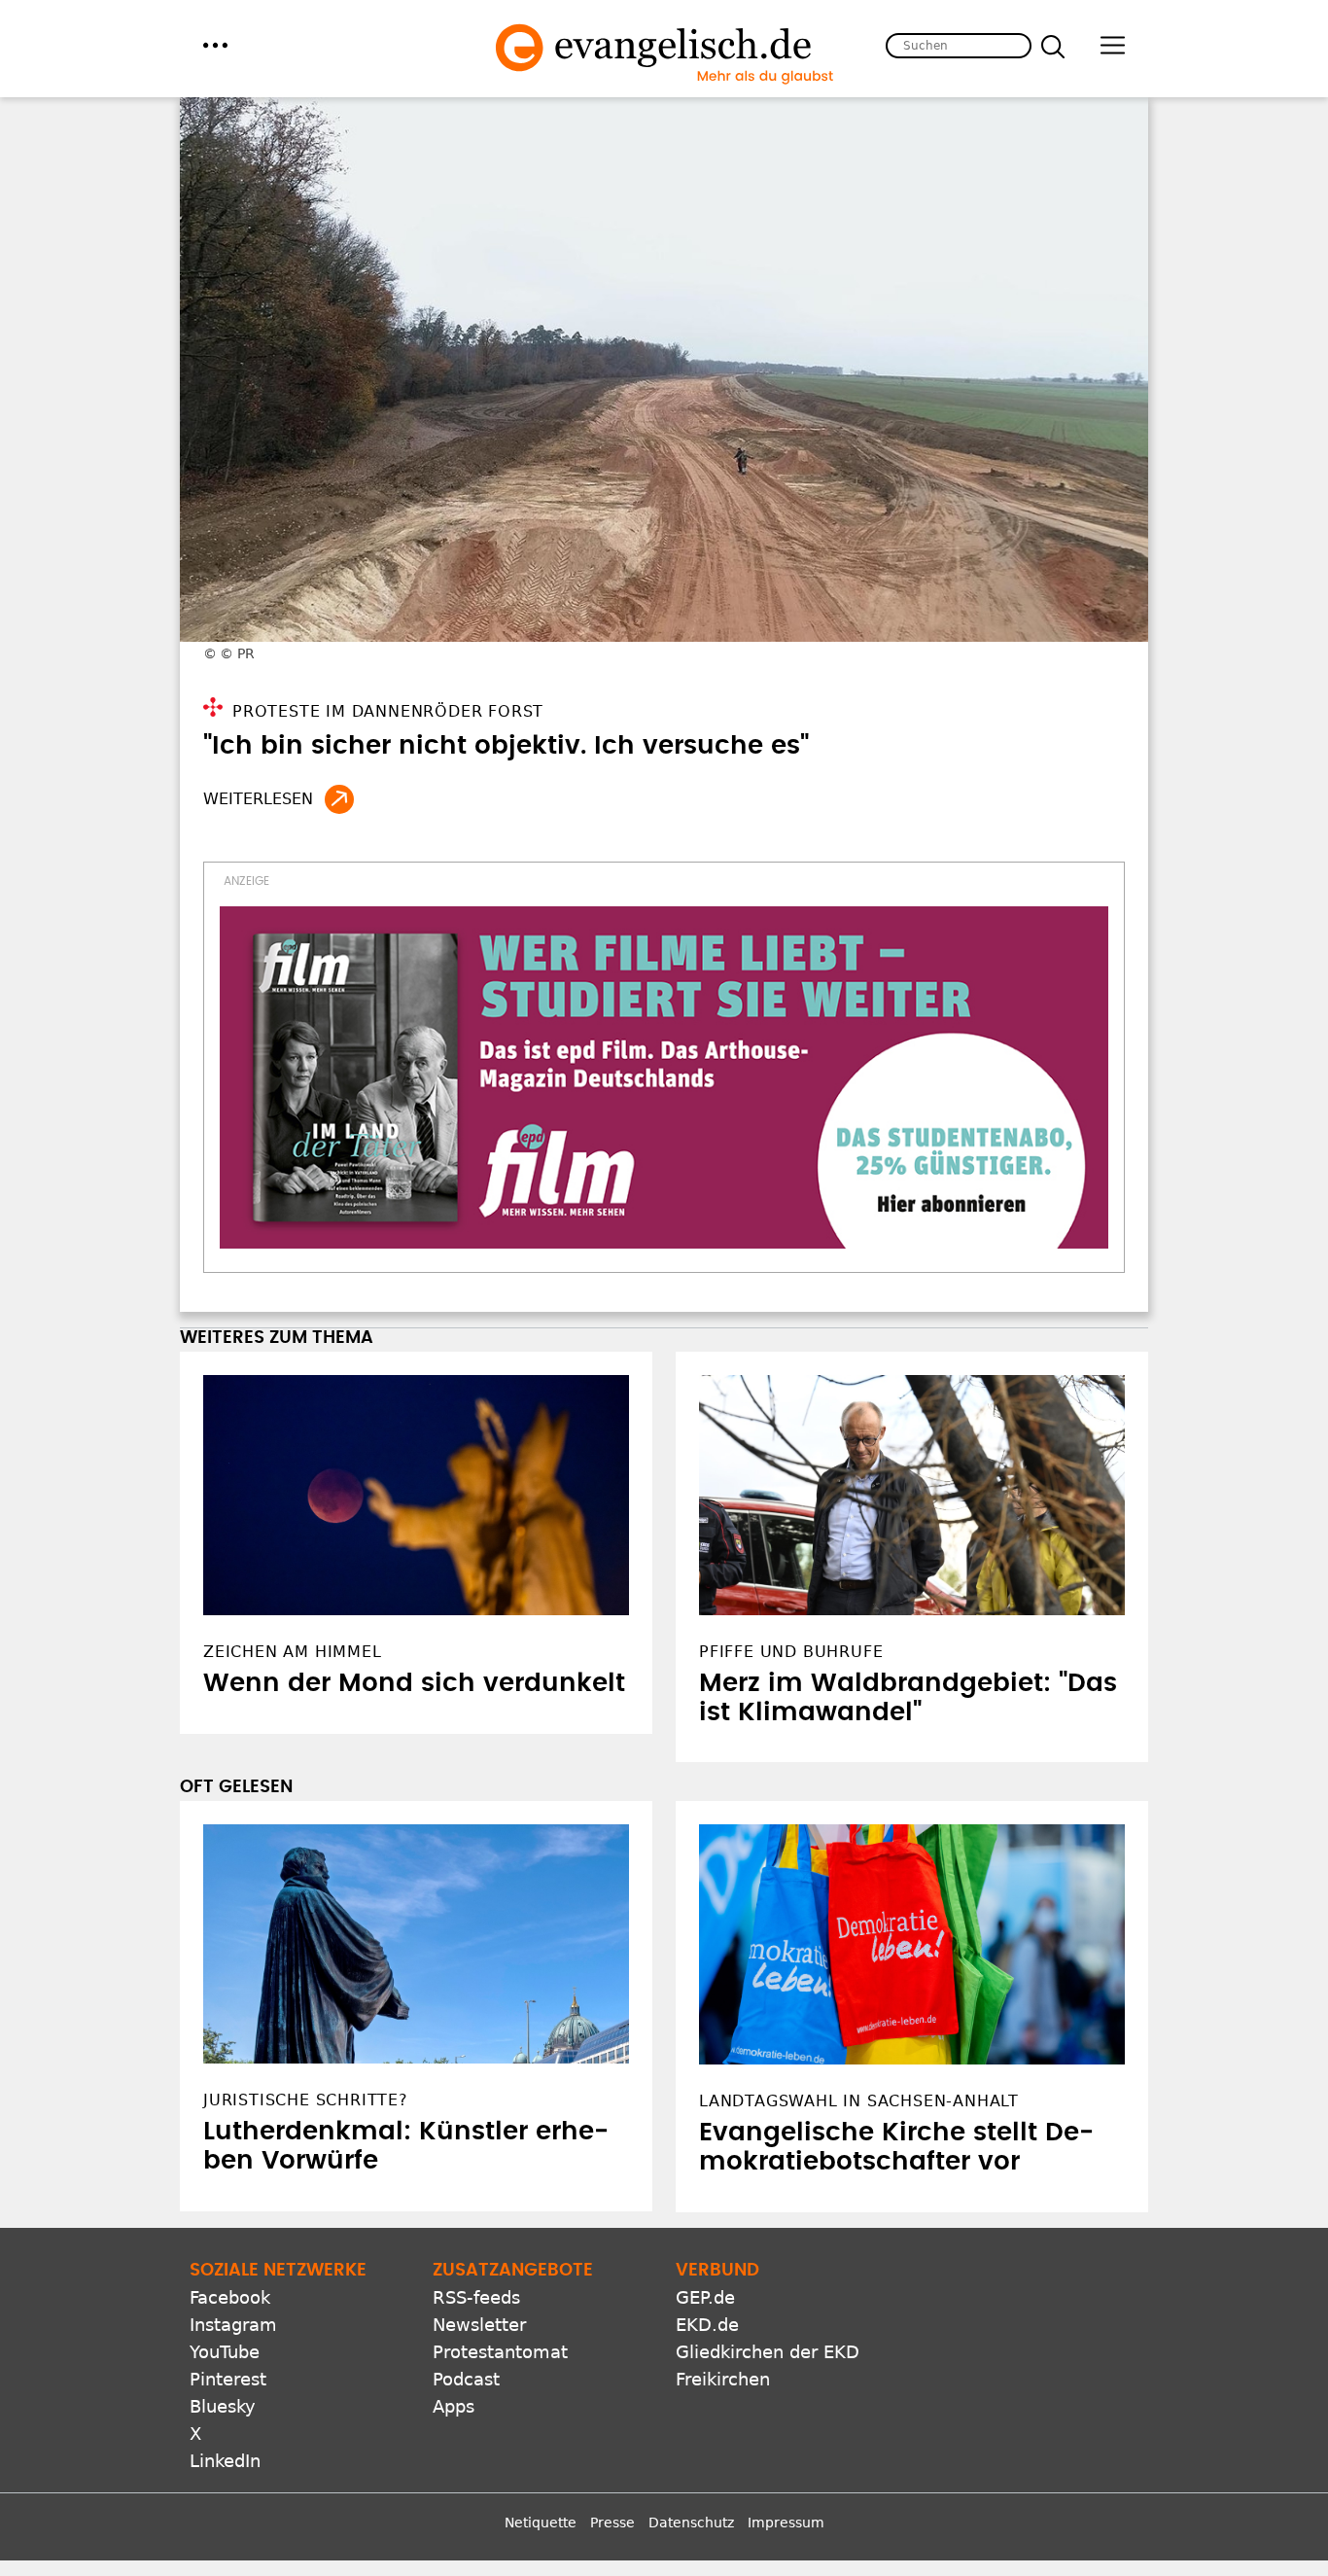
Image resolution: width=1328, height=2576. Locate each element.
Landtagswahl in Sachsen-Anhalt (859, 2101)
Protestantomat (500, 2352)
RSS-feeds (476, 2297)
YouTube (225, 2352)
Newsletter (479, 2325)
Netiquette (541, 2523)
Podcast (466, 2379)
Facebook (230, 2297)
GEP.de (705, 2297)
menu (215, 45)
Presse (612, 2523)
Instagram (233, 2325)
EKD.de (707, 2325)
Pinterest (228, 2379)
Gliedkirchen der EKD (768, 2352)
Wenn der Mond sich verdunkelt (414, 1683)
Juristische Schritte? (306, 2100)
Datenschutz (691, 2523)
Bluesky (223, 2406)
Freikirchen (723, 2379)
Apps (454, 2406)
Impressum (786, 2523)
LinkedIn (225, 2461)
